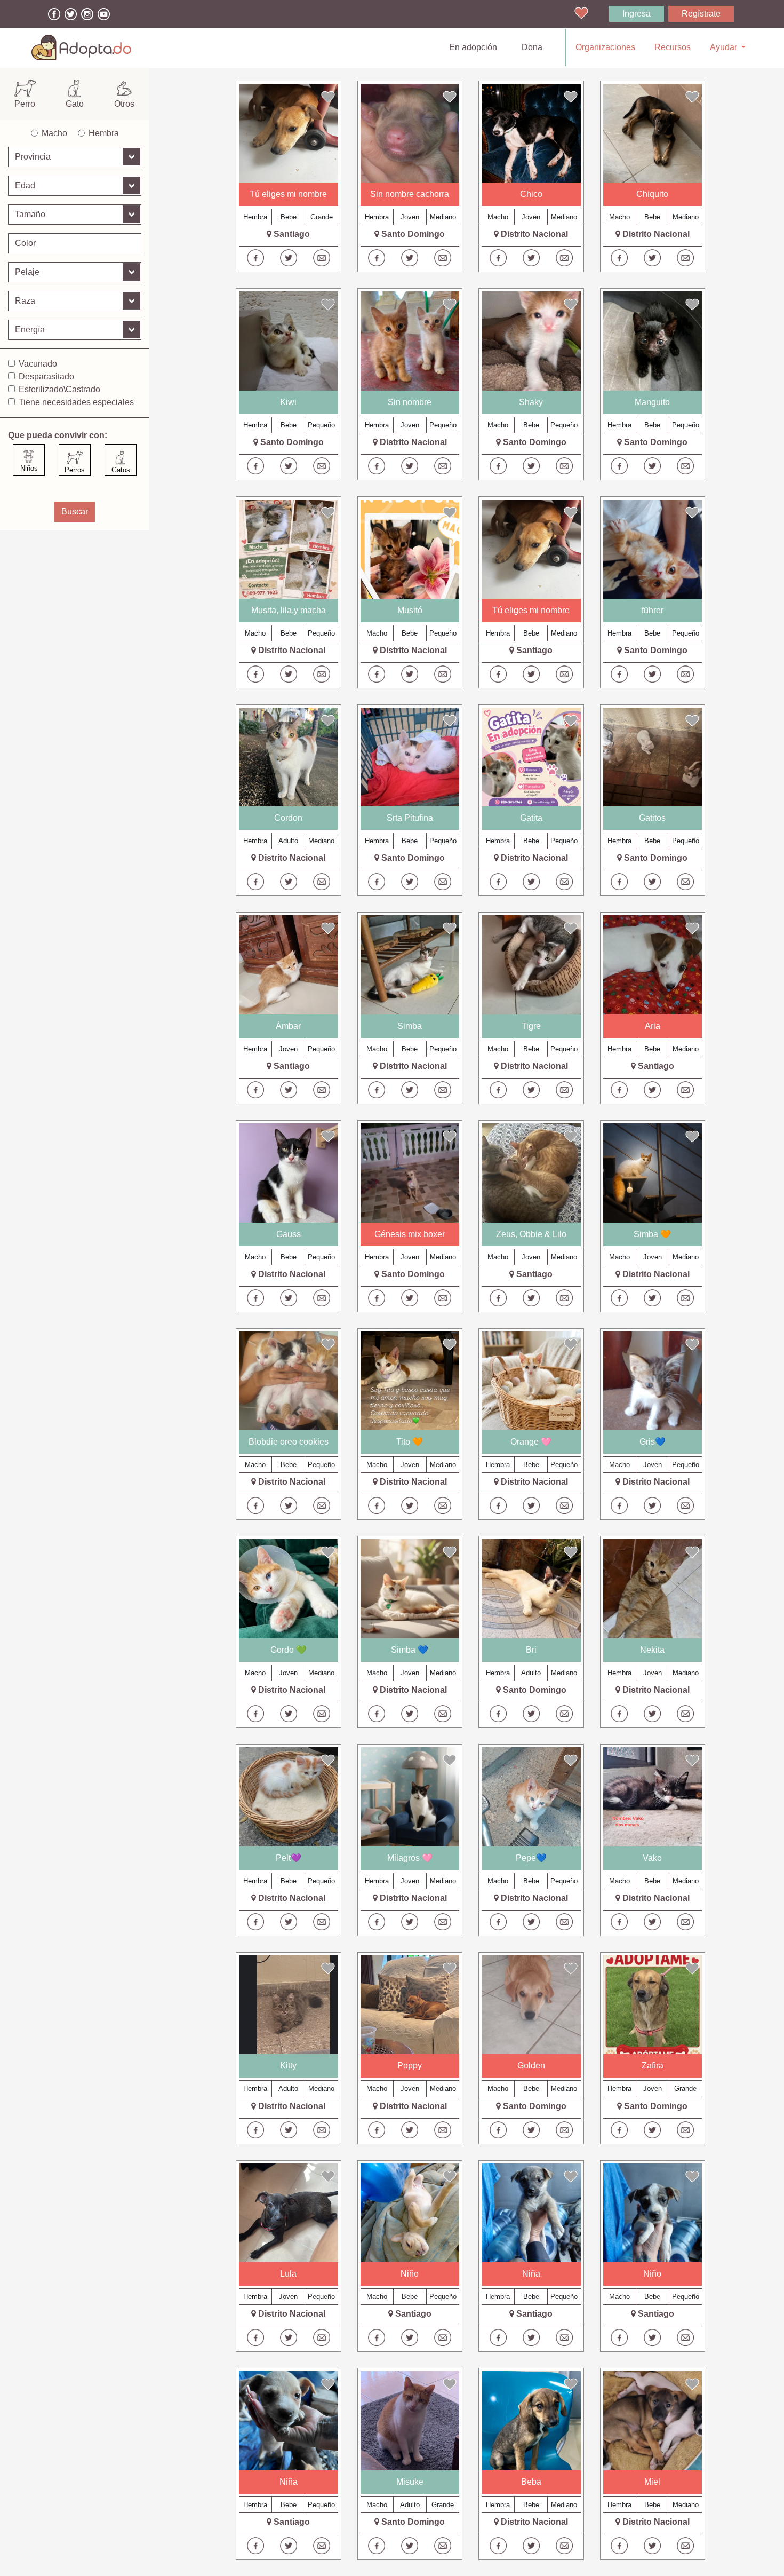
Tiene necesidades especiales (76, 402)
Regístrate (701, 14)
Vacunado (38, 364)
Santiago (292, 234)
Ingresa (637, 14)
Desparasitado (46, 377)
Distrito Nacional (534, 234)
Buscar (75, 512)
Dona (532, 47)
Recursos (673, 47)
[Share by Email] (322, 258)
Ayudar (725, 47)
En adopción (475, 47)
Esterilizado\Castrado (59, 389)
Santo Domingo (413, 234)
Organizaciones (605, 47)
